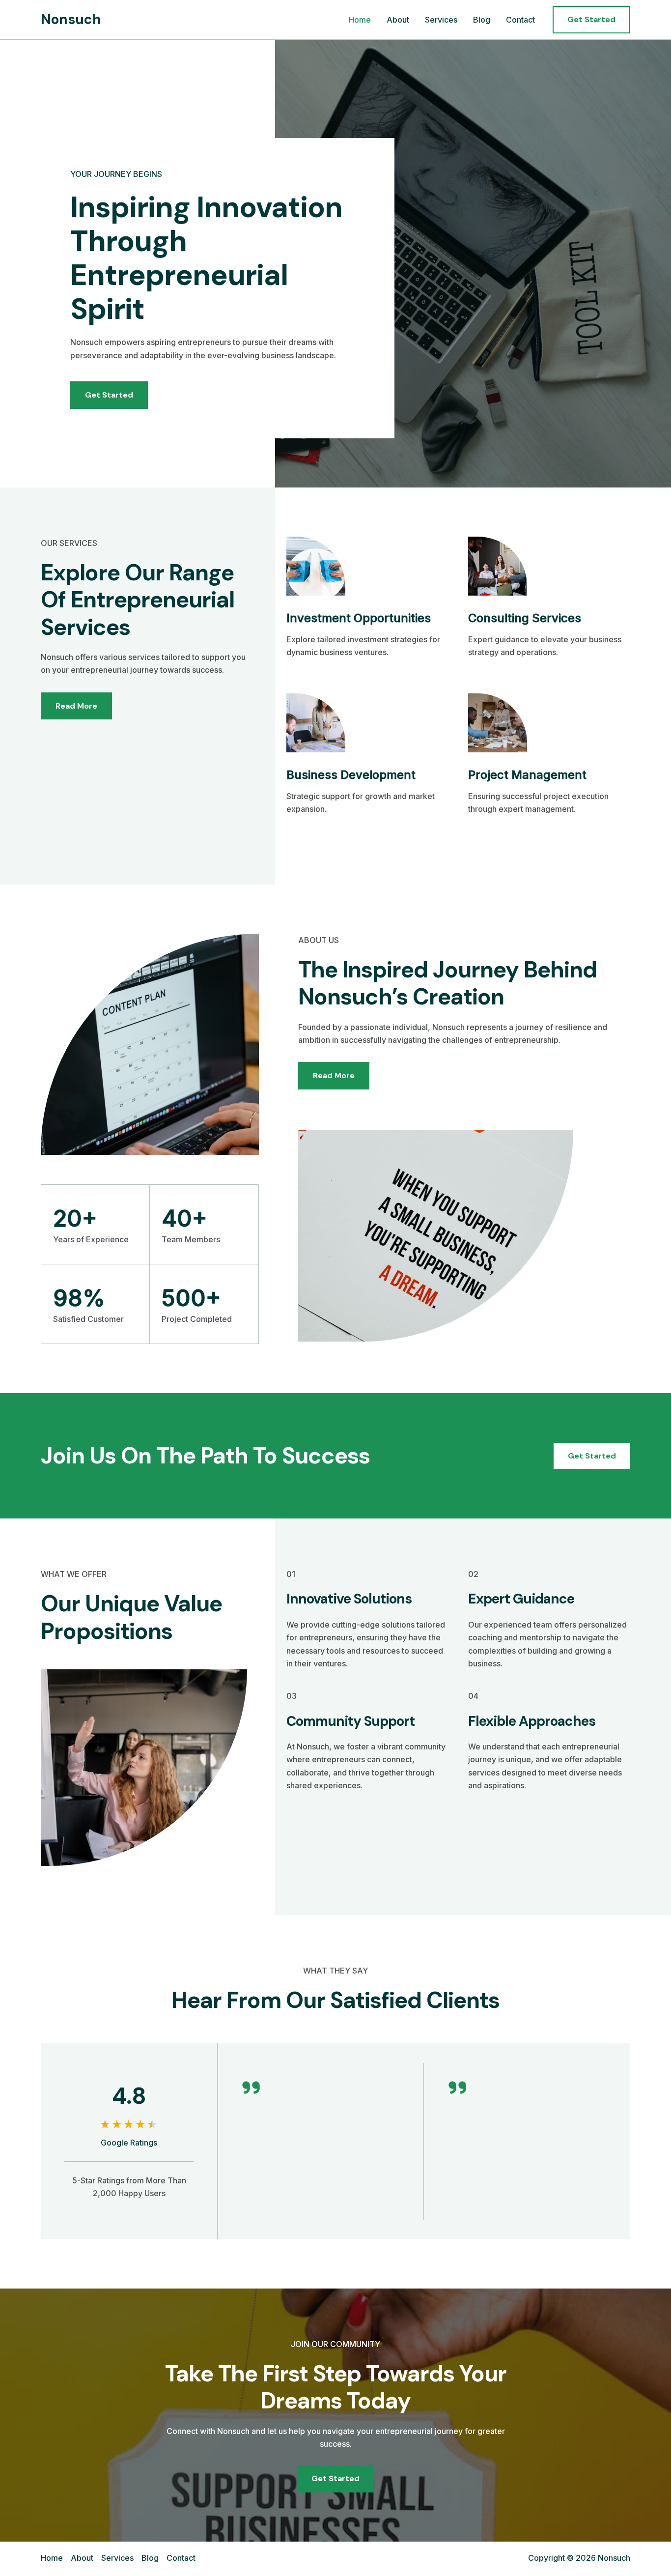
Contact (520, 20)
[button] (591, 20)
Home (360, 20)
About (398, 20)
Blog (482, 20)
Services (441, 20)
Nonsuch (71, 19)
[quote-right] (251, 2088)
